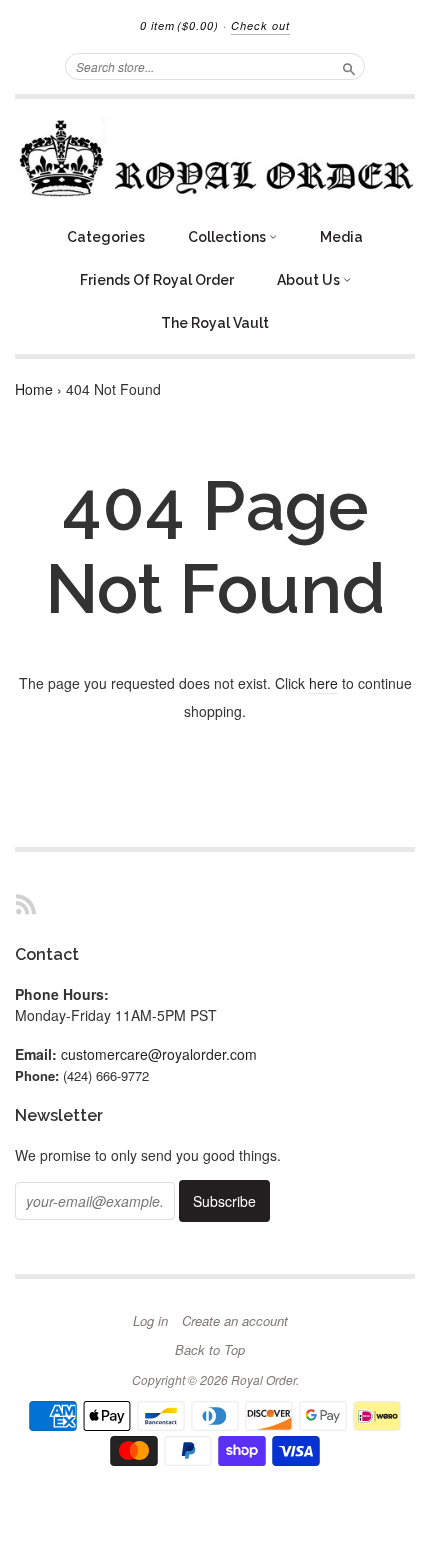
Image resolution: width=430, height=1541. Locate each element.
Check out (260, 25)
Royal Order (263, 1379)
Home (34, 389)
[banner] (215, 158)
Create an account (235, 1321)
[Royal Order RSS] (26, 903)
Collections (228, 237)
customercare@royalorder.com (159, 1054)
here (323, 683)
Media (341, 237)
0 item (179, 25)
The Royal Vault (215, 323)
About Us (310, 280)
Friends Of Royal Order (157, 280)
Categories (106, 237)
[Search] (349, 66)
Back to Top (210, 1350)
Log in (150, 1321)
